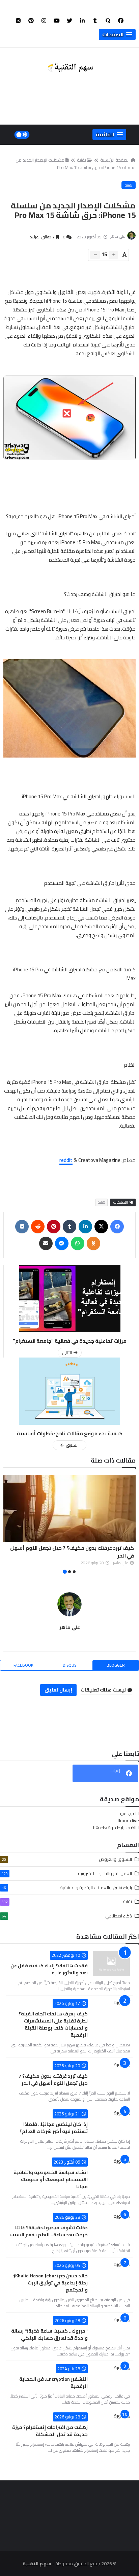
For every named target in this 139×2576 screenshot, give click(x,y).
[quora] (108, 21)
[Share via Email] (46, 1243)
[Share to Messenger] (62, 1243)
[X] (101, 1227)
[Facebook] (117, 1227)
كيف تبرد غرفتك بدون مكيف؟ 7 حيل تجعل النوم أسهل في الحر (72, 1552)
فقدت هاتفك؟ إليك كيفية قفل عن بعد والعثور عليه (49, 1969)
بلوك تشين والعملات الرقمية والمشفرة (67, 1887)
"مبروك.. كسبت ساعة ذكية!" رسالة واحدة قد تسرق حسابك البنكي (49, 2334)
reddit (66, 1160)
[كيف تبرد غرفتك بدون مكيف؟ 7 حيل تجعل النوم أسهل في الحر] (69, 1508)
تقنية (81, 160)
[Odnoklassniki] (93, 1243)
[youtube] (57, 21)
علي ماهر (70, 1627)
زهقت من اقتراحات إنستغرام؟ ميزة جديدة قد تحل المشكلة (50, 2431)
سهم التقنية (37, 2564)
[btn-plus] (113, 255)
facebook (23, 1665)
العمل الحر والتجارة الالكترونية (67, 1873)
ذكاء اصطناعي (67, 1916)
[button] (117, 35)
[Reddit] (38, 1227)
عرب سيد (127, 1813)
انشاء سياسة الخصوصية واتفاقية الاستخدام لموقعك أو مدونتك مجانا (51, 2179)
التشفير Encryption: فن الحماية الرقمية (53, 2383)
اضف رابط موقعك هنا (114, 1828)
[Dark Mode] (22, 135)
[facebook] (121, 21)
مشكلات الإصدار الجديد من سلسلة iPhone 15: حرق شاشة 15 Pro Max (76, 164)
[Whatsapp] (78, 1243)
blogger (116, 1665)
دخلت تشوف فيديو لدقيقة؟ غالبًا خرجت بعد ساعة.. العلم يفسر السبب (49, 2231)
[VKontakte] (22, 1227)
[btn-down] (95, 255)
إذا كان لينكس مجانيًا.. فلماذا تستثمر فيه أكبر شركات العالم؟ (54, 2128)
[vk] (18, 21)
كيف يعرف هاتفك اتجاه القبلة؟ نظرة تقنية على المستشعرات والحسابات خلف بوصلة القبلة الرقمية (53, 2024)
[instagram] (44, 21)
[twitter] (69, 21)
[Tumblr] (69, 1227)
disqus (69, 1665)
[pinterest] (31, 21)
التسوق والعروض (67, 1859)
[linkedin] (82, 21)
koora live (129, 1820)
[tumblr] (95, 21)
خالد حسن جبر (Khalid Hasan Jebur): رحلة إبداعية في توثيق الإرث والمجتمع (50, 2283)
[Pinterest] (54, 1227)
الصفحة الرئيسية (115, 160)
